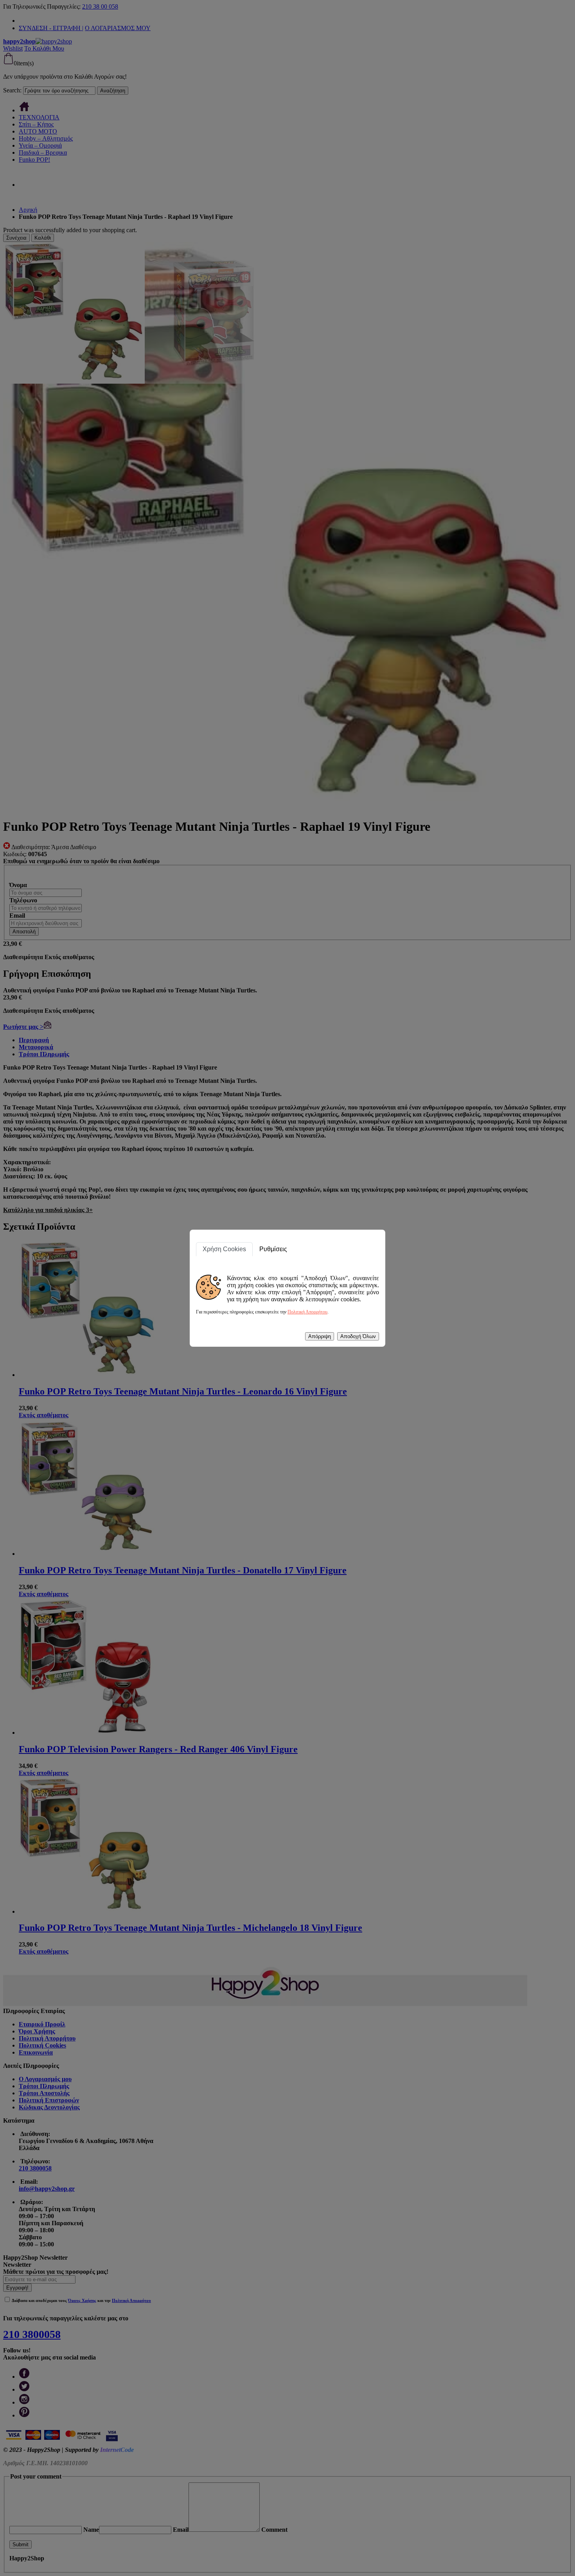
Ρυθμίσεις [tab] (273, 1249)
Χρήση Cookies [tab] (224, 1249)
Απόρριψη (320, 1336)
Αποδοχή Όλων (358, 1336)
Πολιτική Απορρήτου (307, 1312)
